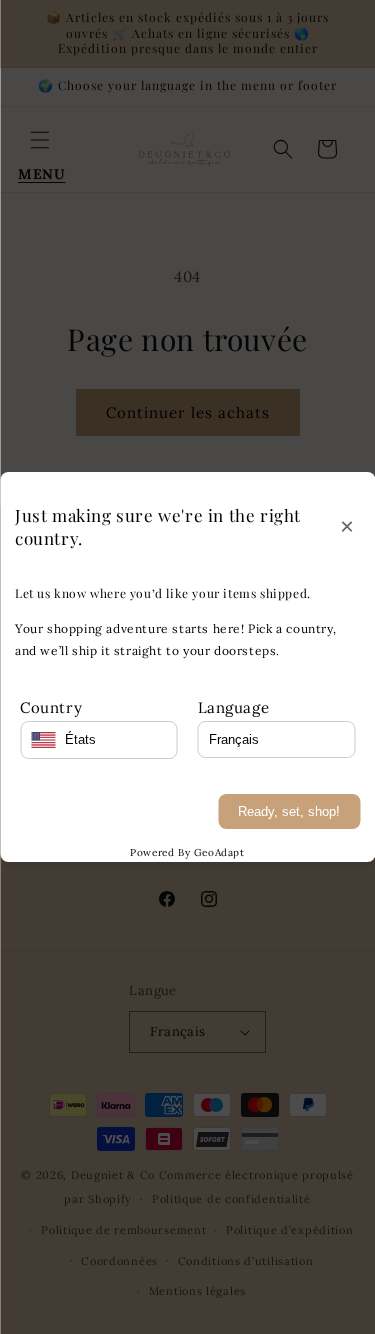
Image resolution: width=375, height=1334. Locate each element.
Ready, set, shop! (289, 811)
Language (234, 707)
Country (51, 707)
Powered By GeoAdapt (187, 852)
